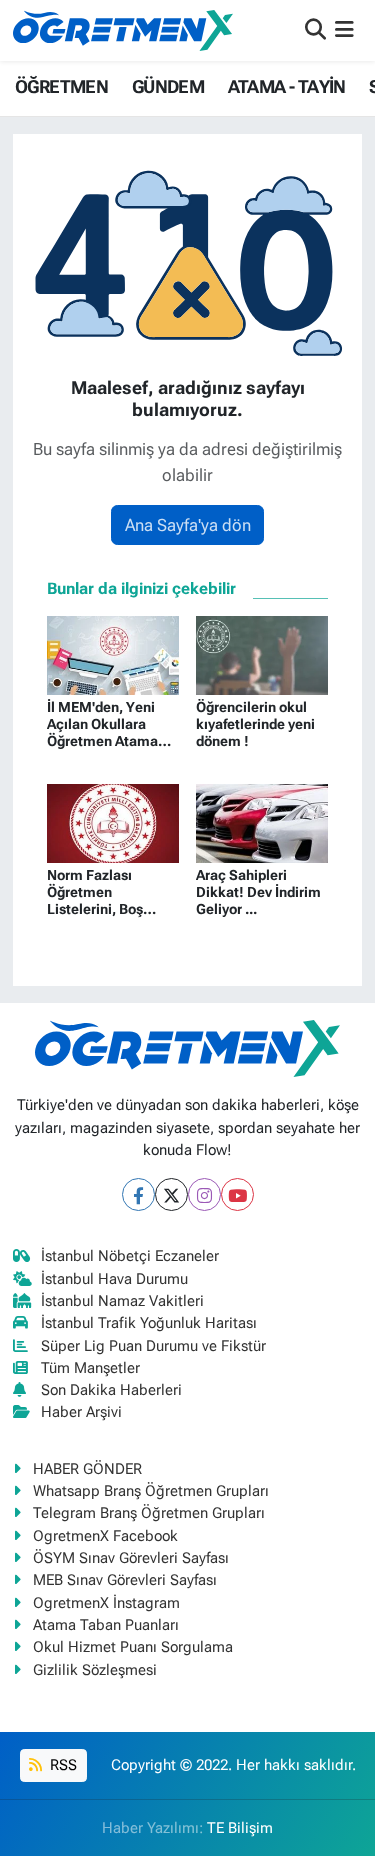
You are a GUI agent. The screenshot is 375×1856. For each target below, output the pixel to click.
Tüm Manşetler (90, 1368)
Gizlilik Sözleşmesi (95, 1670)
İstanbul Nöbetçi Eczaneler (130, 1256)
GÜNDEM (168, 86)
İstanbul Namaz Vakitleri (122, 1301)
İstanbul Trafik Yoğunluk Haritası (149, 1323)
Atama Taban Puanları (106, 1625)
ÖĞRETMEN (61, 86)
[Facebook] (138, 1194)
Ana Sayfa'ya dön (188, 525)
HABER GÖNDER (87, 1469)
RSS (61, 1765)
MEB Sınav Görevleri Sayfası (125, 1580)
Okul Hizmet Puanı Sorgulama (133, 1647)
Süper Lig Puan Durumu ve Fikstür (153, 1346)
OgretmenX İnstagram (106, 1603)
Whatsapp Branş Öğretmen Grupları (151, 1491)
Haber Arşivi (81, 1412)
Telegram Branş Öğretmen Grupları (149, 1513)
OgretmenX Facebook (105, 1536)
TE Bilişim (240, 1828)
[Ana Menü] (344, 30)
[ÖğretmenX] (123, 30)
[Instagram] (204, 1194)
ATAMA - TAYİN (287, 86)
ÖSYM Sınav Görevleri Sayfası (131, 1558)
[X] (171, 1194)
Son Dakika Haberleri (111, 1390)
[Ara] (315, 30)
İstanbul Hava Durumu (114, 1279)
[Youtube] (237, 1194)
